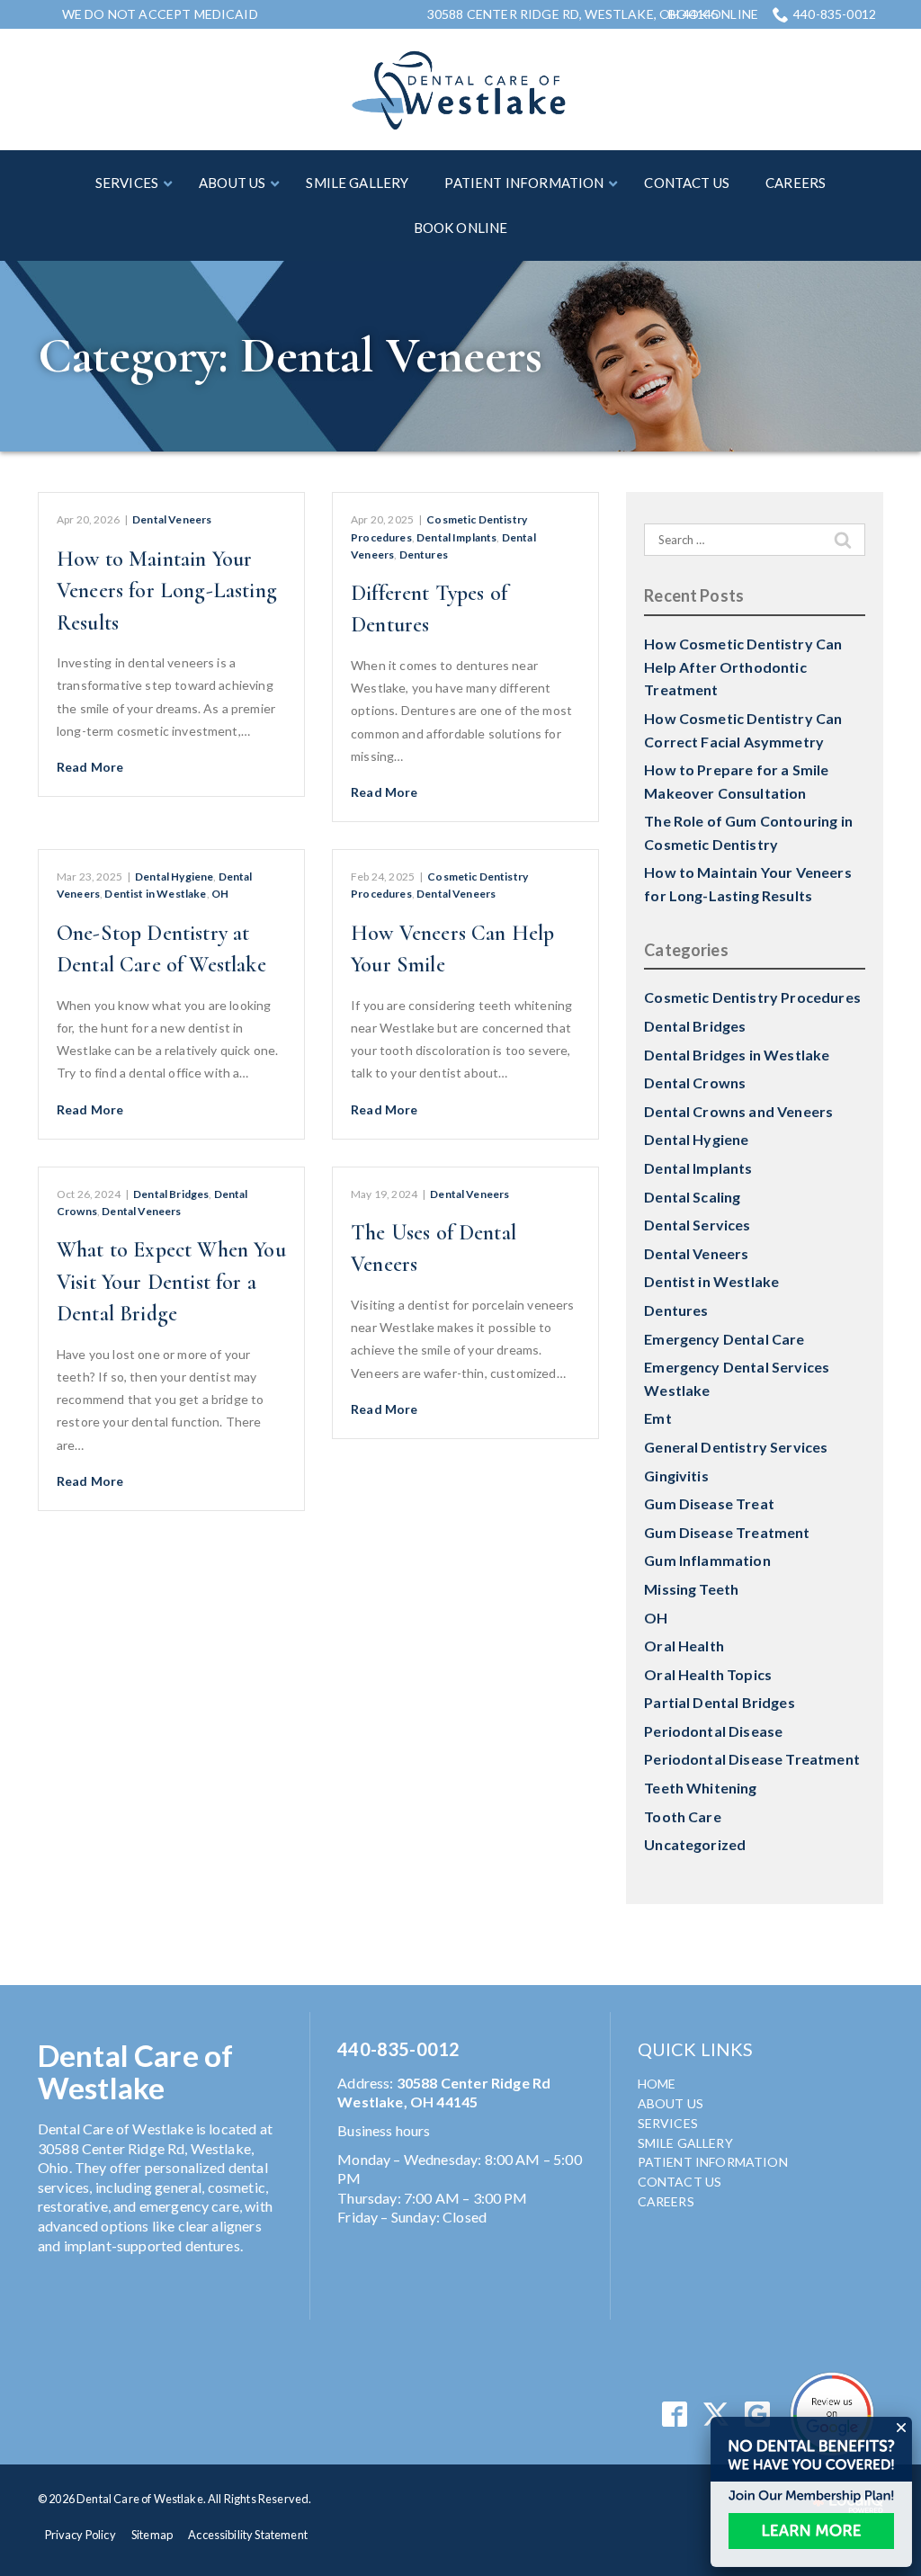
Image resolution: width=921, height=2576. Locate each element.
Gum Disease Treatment (727, 1532)
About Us (671, 2103)
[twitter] (716, 2415)
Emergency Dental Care (724, 1339)
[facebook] (674, 2415)
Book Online (713, 14)
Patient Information (713, 2162)
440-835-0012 (835, 14)
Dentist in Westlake (155, 894)
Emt (657, 1418)
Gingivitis (676, 1476)
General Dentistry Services (736, 1447)
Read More (90, 767)
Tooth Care (683, 1816)
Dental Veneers (172, 519)
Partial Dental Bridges (720, 1702)
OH (220, 894)
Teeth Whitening (700, 1788)
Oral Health (684, 1646)
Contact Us (680, 2182)
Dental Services (697, 1225)
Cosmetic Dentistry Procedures (752, 997)
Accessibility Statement (248, 2535)
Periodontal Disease (713, 1731)
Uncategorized (695, 1844)
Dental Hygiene (174, 877)
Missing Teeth (691, 1589)
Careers (666, 2201)
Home (657, 2084)
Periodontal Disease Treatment (752, 1759)
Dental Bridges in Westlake (737, 1055)
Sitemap (152, 2535)
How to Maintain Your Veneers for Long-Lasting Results (167, 591)
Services (668, 2123)
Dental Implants (456, 537)
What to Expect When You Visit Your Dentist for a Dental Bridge (171, 1282)
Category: (290, 356)
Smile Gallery (685, 2143)
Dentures (424, 555)
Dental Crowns (695, 1082)
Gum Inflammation (707, 1560)
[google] (758, 2415)
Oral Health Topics (708, 1674)
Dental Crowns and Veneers (738, 1111)
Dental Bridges (171, 1194)
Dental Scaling (692, 1197)
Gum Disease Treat (709, 1503)
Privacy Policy (80, 2535)
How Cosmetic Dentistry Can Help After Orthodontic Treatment (743, 666)
